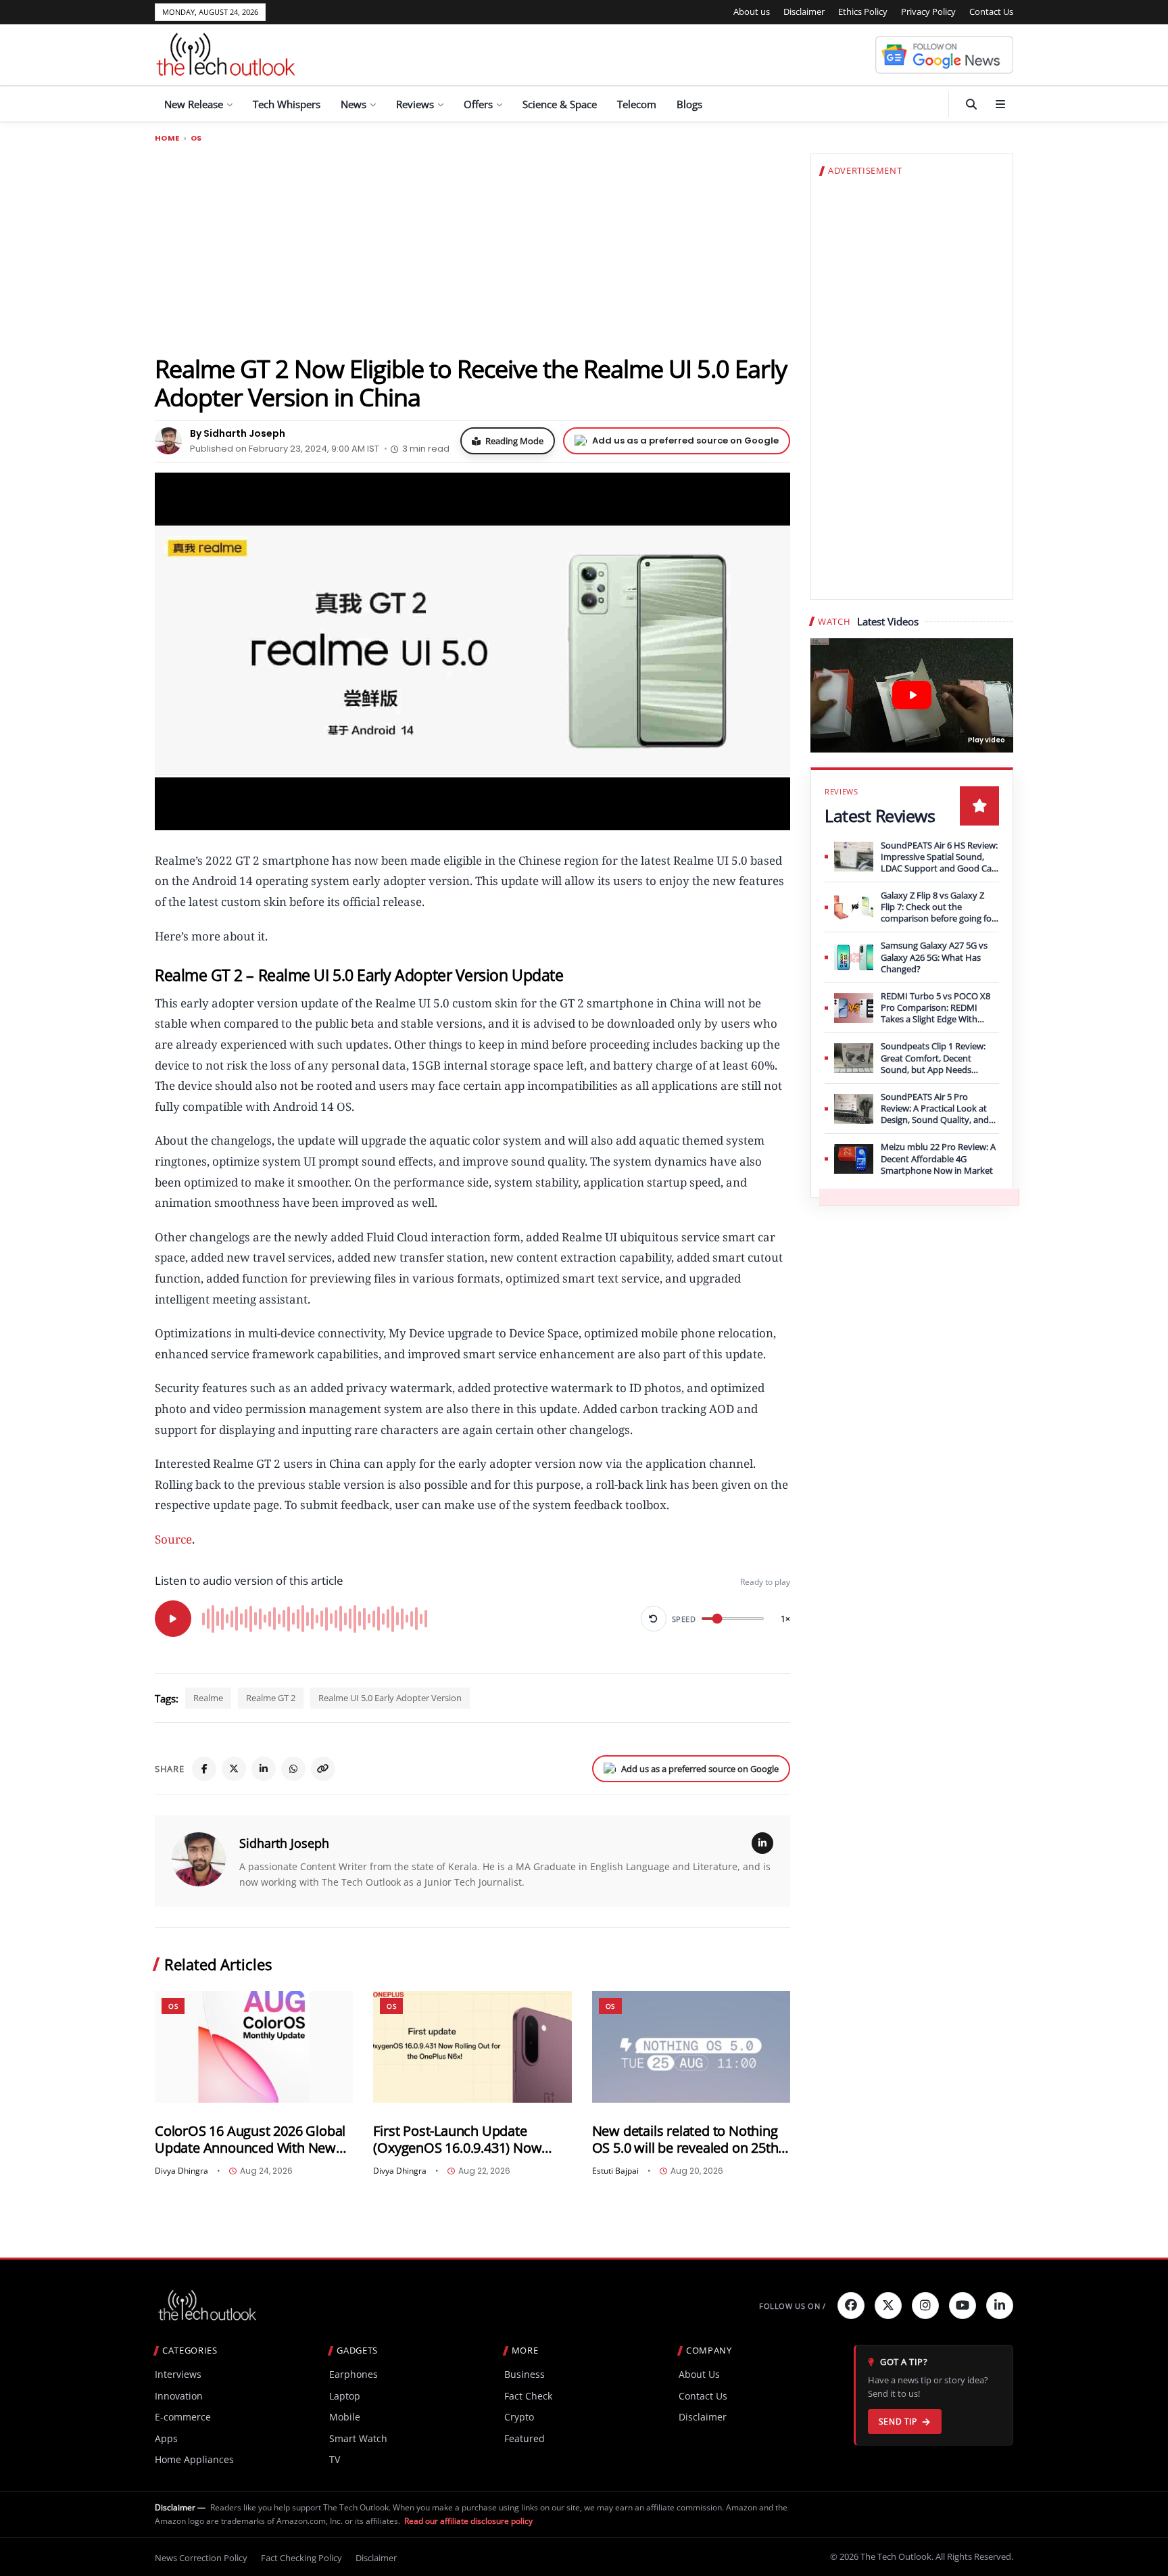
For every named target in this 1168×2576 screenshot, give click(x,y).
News (354, 104)
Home (167, 138)
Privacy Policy (928, 11)
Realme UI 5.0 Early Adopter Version (390, 1698)
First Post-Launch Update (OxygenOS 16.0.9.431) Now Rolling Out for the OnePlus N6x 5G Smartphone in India (470, 2140)
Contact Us (991, 11)
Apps (166, 2438)
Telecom (637, 104)
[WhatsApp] (293, 1769)
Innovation (179, 2396)
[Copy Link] (323, 1769)
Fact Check (528, 2396)
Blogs (689, 104)
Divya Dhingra (181, 2171)
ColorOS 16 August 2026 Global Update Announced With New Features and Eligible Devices (250, 2140)
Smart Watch (358, 2438)
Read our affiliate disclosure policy (468, 2521)
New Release (194, 104)
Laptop (345, 2396)
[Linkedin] (1000, 2306)
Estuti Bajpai (615, 2171)
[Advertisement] (472, 248)
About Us (699, 2374)
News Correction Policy (201, 2558)
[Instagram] (925, 2306)
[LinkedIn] (264, 1769)
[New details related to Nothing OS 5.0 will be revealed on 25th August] (691, 2047)
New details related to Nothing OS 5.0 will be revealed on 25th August (685, 2140)
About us (752, 11)
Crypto (519, 2417)
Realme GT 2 (271, 1698)
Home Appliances (194, 2459)
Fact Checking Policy (301, 2558)
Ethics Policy (863, 11)
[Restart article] (654, 1619)
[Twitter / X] (234, 1769)
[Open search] (971, 104)
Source (173, 1539)
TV (335, 2459)
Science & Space (560, 104)
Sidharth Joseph (284, 1843)
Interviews (178, 2374)
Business (525, 2374)
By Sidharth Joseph (238, 433)
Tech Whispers (287, 104)
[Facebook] (204, 1769)
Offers (478, 104)
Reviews (415, 104)
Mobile (345, 2417)
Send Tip (898, 2422)
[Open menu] (1000, 104)
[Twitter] (888, 2306)
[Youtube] (963, 2306)
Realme (208, 1698)
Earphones (354, 2374)
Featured (525, 2438)
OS (196, 138)
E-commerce (183, 2417)
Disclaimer (804, 11)
